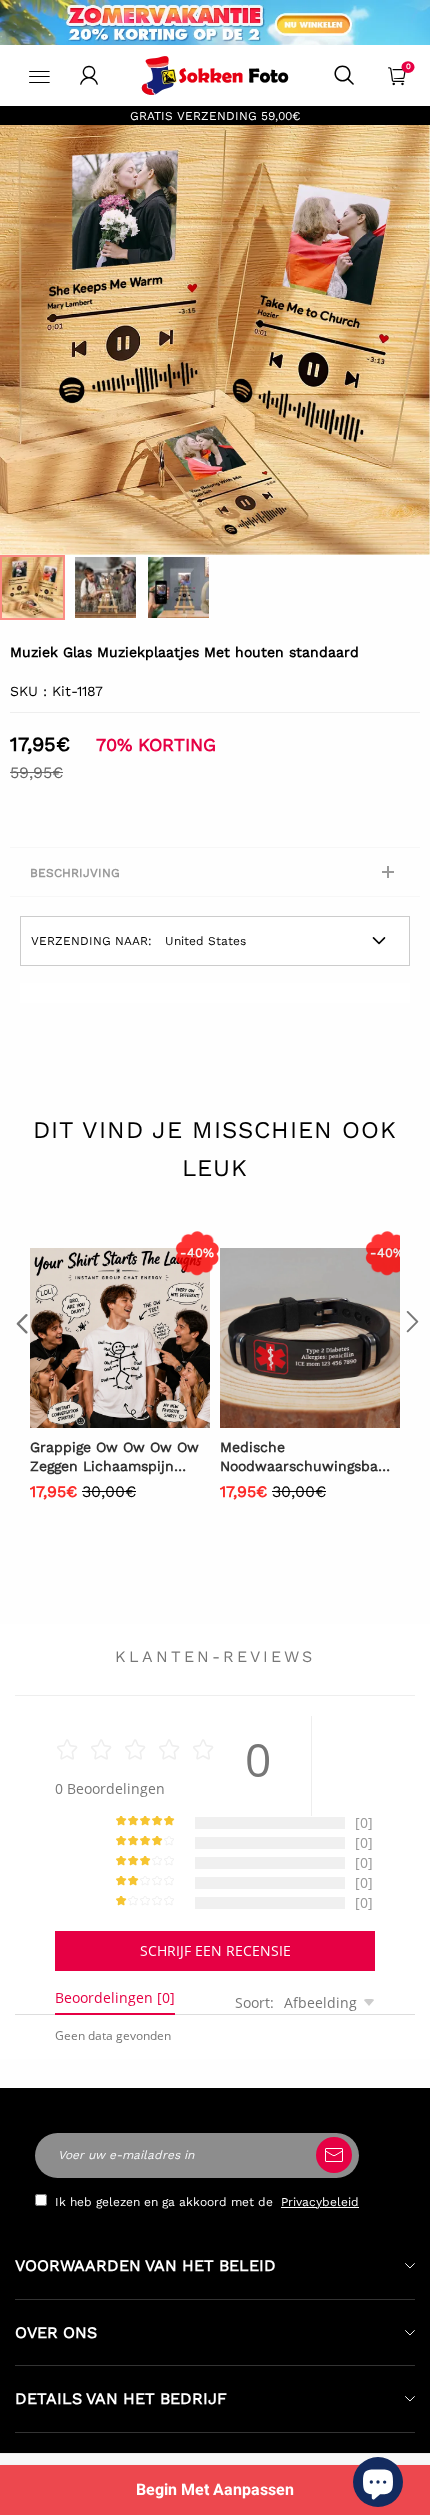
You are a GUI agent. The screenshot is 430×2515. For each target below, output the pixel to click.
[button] (20, 1362)
